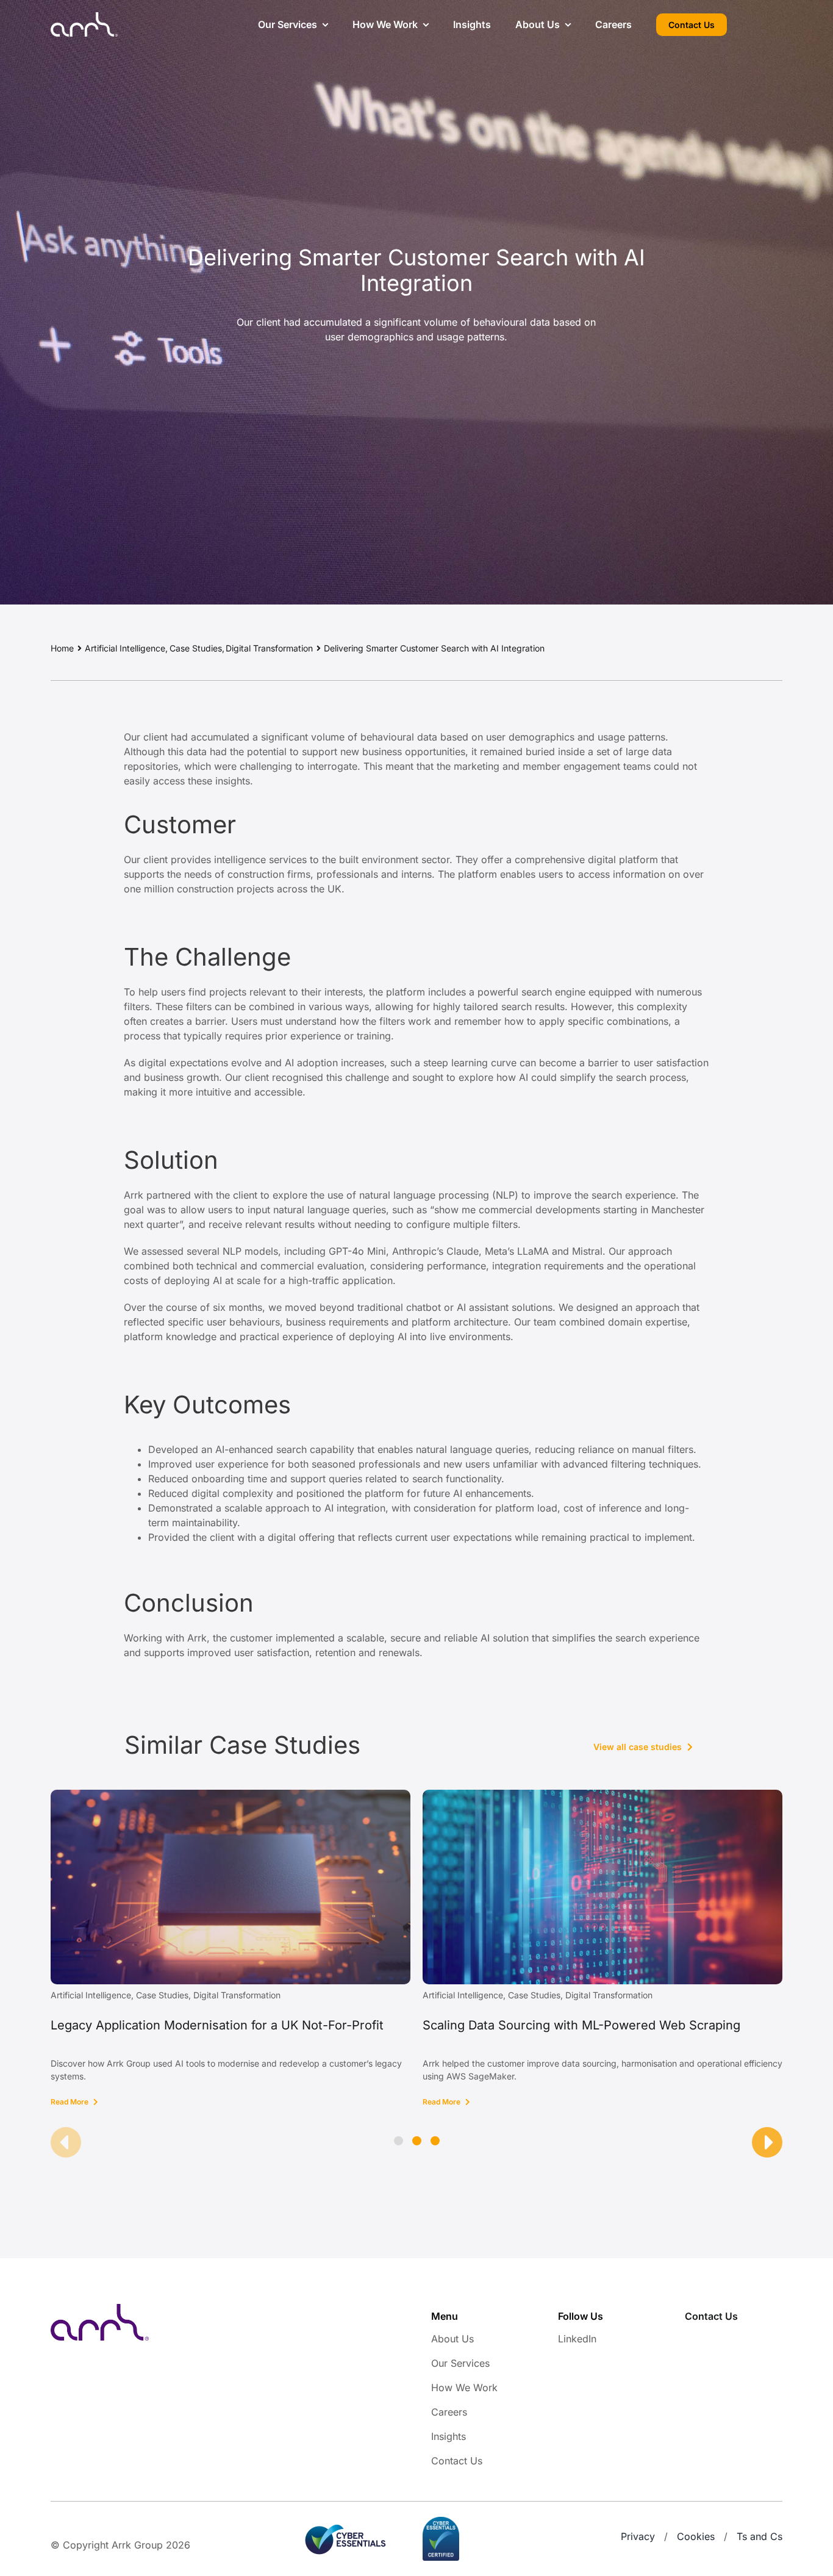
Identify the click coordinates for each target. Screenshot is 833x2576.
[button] (399, 2141)
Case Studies (162, 1995)
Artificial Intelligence (91, 1995)
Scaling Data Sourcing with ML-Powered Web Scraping (581, 2025)
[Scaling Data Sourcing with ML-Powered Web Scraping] (602, 1796)
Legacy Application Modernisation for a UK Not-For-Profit (217, 2025)
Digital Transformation (237, 1995)
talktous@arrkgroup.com (742, 2339)
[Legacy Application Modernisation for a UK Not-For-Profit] (231, 1796)
